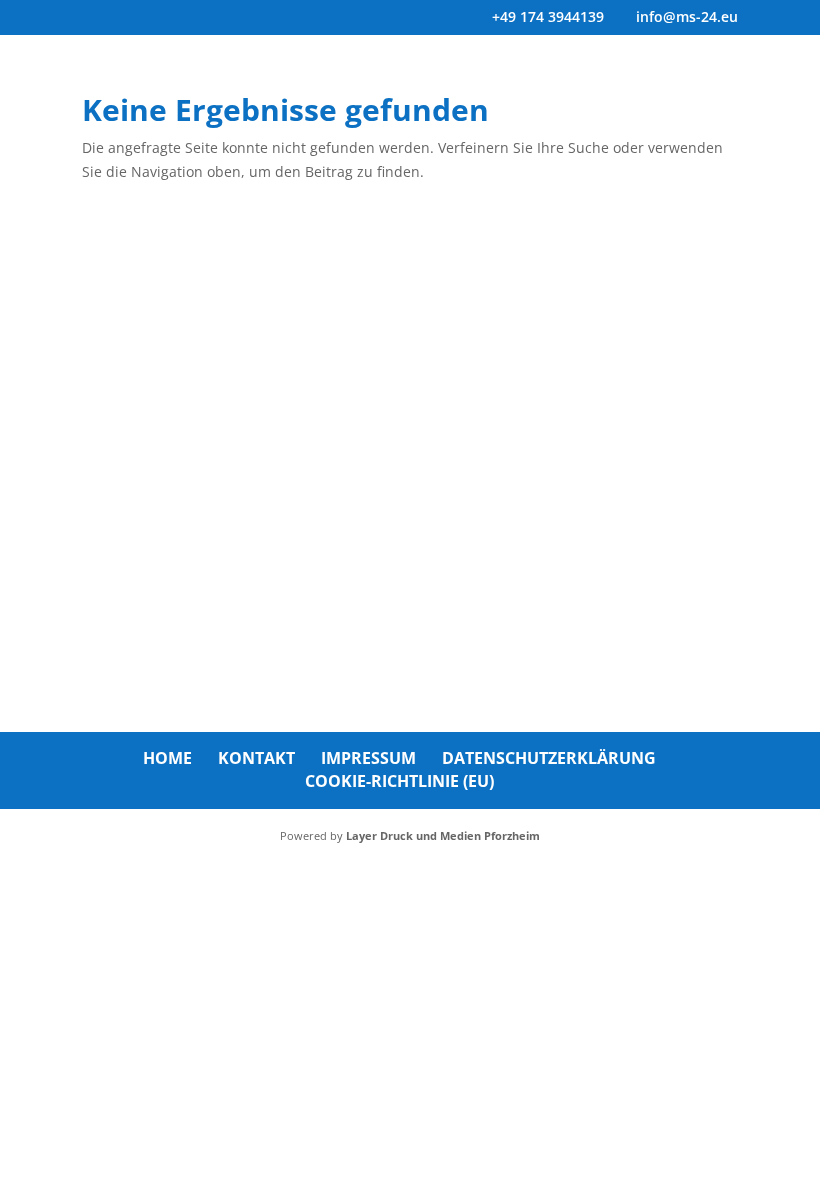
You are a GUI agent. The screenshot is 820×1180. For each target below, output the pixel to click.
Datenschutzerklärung (549, 758)
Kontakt (256, 758)
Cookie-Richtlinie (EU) (399, 781)
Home (167, 758)
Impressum (368, 758)
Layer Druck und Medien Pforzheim (443, 835)
